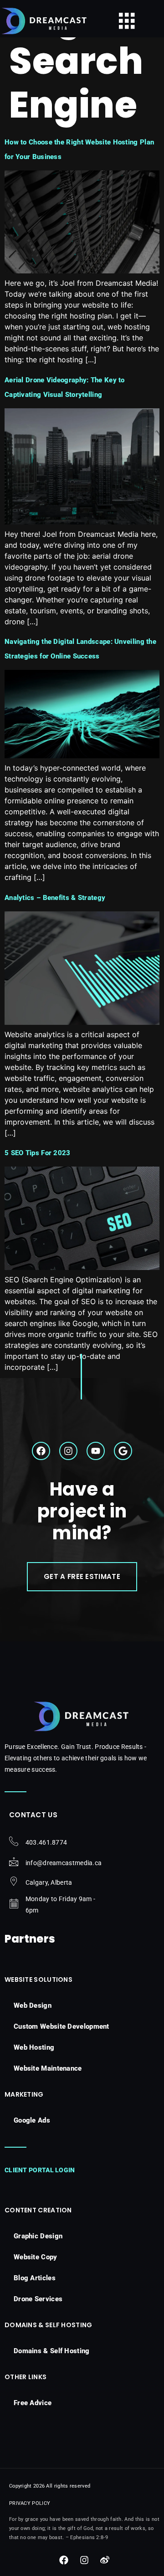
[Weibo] (105, 2560)
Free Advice (33, 2403)
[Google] (123, 1451)
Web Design (33, 2005)
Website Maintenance (48, 2068)
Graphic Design (38, 2236)
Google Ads (32, 2120)
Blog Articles (35, 2278)
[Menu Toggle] (127, 21)
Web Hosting (34, 2047)
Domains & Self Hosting (52, 2351)
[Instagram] (68, 1451)
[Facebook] (41, 1451)
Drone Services (38, 2299)
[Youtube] (96, 1451)
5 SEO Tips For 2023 (38, 1153)
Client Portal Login (40, 2170)
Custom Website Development (61, 2026)
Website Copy (36, 2257)
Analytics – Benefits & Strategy (55, 898)
